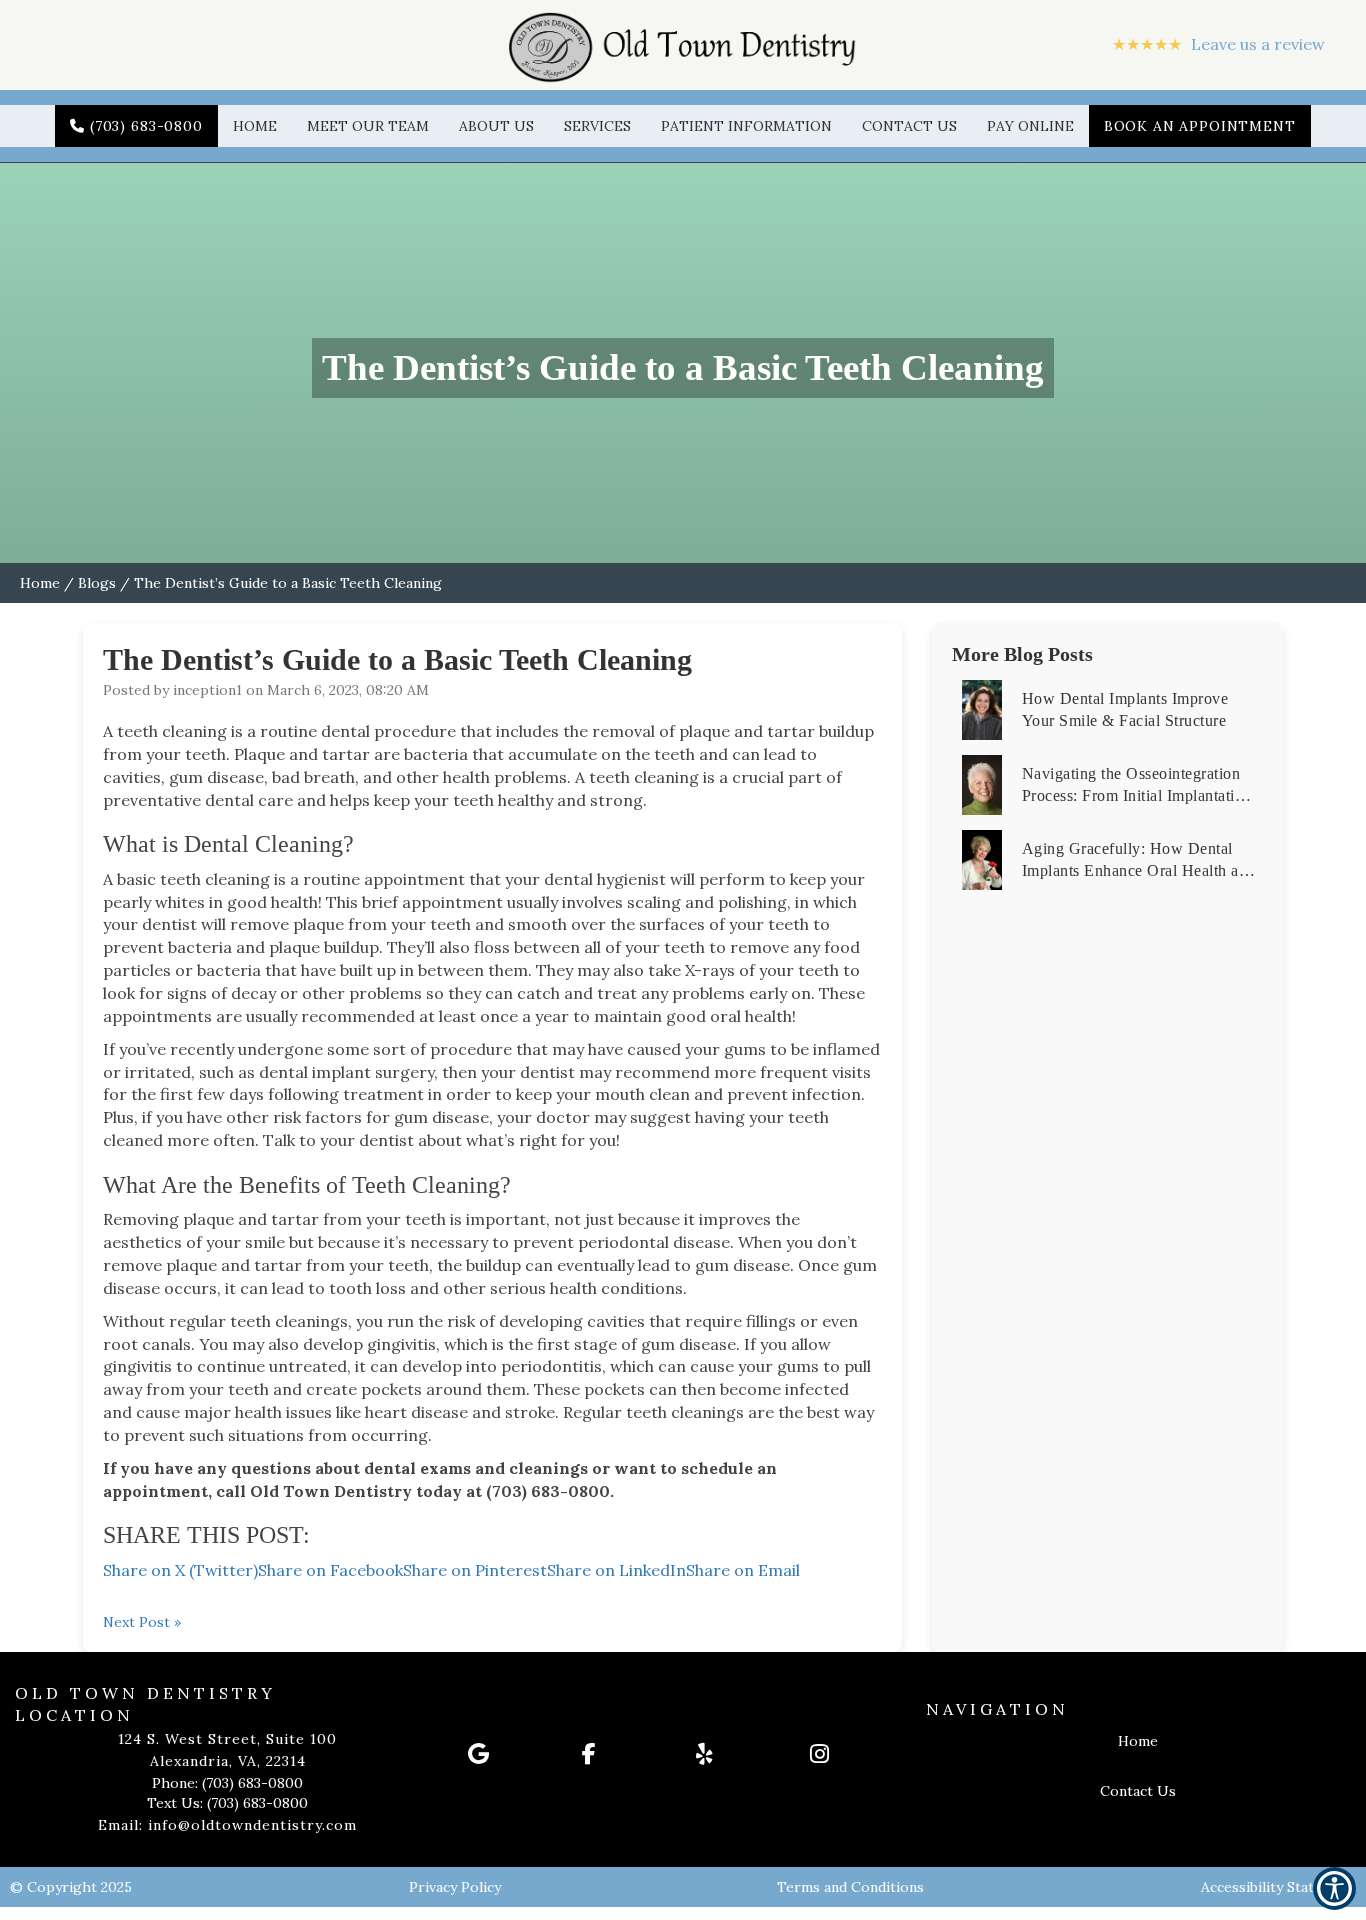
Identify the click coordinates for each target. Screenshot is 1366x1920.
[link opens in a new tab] (512, 1754)
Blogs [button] (97, 583)
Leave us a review (1218, 44)
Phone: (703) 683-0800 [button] (227, 1783)
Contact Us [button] (909, 126)
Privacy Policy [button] (455, 1887)
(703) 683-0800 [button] (146, 126)
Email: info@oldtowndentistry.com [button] (227, 1825)
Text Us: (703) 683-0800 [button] (227, 1803)
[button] (683, 45)
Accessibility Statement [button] (1278, 1887)
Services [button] (597, 126)
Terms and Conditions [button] (850, 1887)
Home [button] (255, 126)
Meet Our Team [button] (368, 126)
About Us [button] (496, 126)
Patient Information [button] (746, 126)
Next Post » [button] (142, 1622)
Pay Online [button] (1030, 126)
